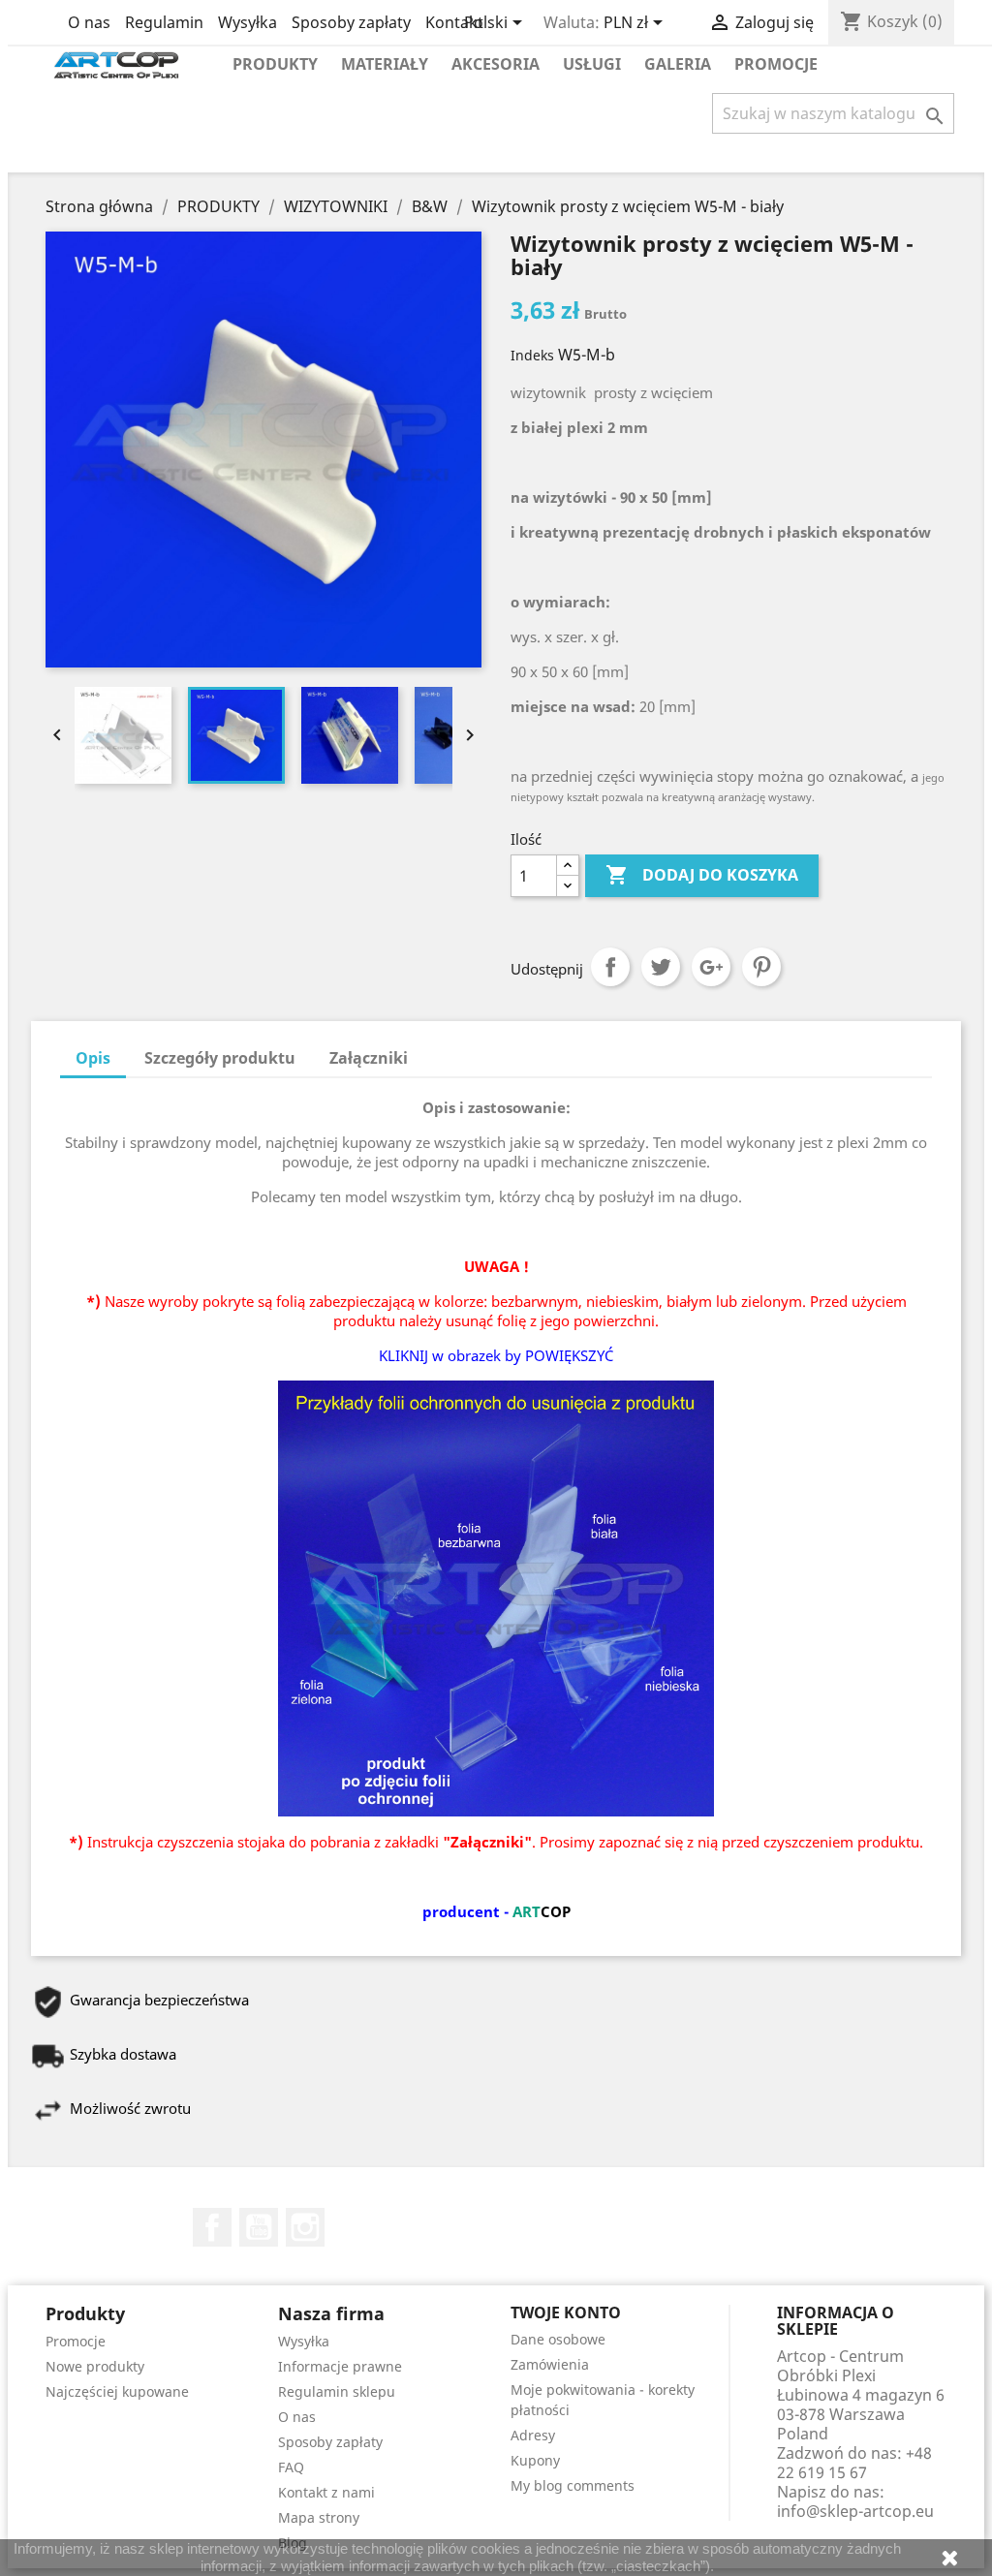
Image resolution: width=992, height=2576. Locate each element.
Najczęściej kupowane (117, 2391)
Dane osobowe (558, 2339)
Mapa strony (319, 2517)
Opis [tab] (93, 1058)
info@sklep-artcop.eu (855, 2511)
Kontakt (454, 22)
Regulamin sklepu (337, 2391)
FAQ (291, 2467)
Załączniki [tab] (369, 1058)
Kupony (535, 2460)
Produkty (275, 64)
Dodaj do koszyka (702, 875)
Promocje (776, 64)
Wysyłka (248, 22)
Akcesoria (496, 64)
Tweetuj (661, 967)
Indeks (532, 355)
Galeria (678, 64)
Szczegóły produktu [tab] (220, 1058)
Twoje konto (566, 2312)
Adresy (533, 2435)
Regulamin (164, 22)
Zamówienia (550, 2364)
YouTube (259, 2227)
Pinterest (761, 967)
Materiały (385, 64)
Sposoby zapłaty (351, 22)
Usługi (592, 64)
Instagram (305, 2227)
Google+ (711, 967)
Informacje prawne (340, 2366)
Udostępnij (610, 967)
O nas (89, 22)
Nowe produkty (95, 2366)
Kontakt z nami (326, 2492)
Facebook (212, 2227)
